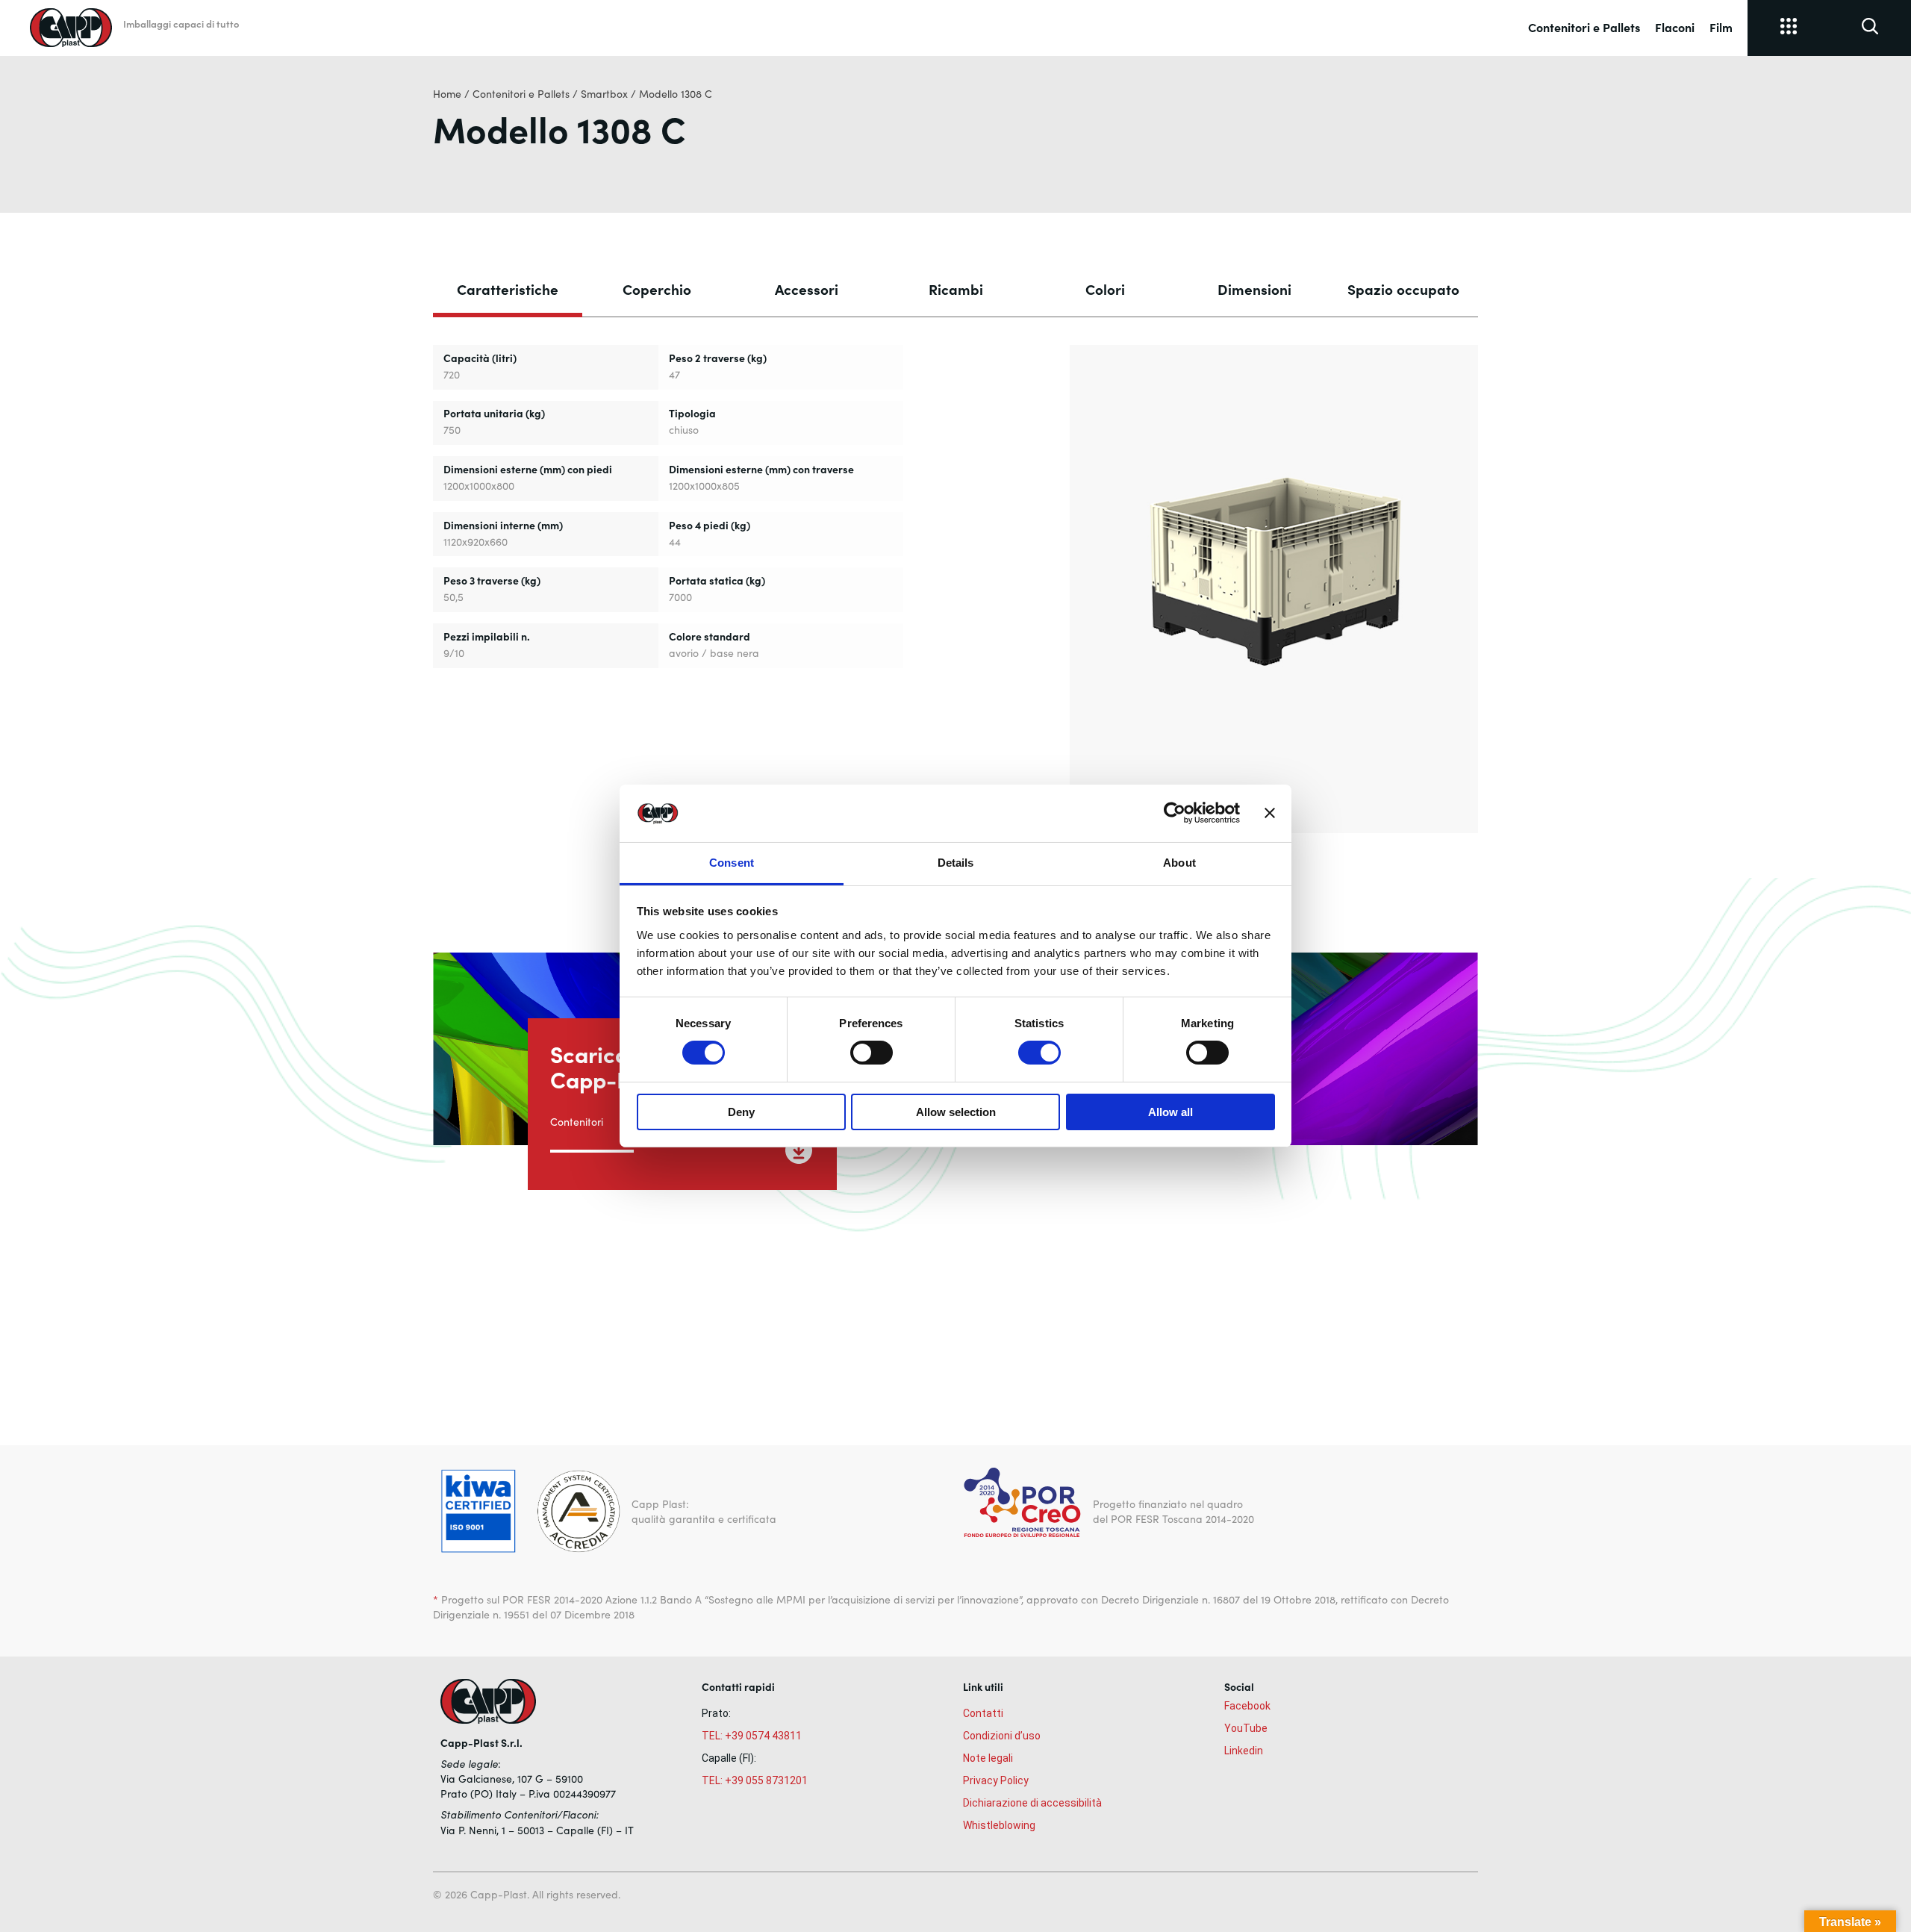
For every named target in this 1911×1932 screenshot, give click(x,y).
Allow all (1170, 1112)
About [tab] (1179, 863)
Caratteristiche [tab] (508, 289)
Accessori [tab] (807, 289)
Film (1721, 27)
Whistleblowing (999, 1825)
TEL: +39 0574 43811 (752, 1736)
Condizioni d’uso (1002, 1736)
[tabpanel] (955, 586)
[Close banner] (1270, 813)
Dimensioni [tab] (1254, 289)
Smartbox (604, 94)
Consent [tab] (732, 863)
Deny (741, 1112)
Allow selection (956, 1112)
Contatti (983, 1713)
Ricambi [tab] (956, 289)
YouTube (1246, 1728)
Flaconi (1675, 27)
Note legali (988, 1758)
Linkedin (1244, 1751)
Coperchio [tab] (657, 289)
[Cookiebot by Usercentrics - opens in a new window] (1175, 813)
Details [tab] (956, 863)
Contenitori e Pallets (1584, 27)
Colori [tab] (1105, 289)
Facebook (1247, 1706)
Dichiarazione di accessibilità (1032, 1803)
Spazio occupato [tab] (1403, 289)
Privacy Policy (996, 1780)
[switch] (872, 1053)
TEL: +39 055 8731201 (755, 1780)
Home (447, 94)
